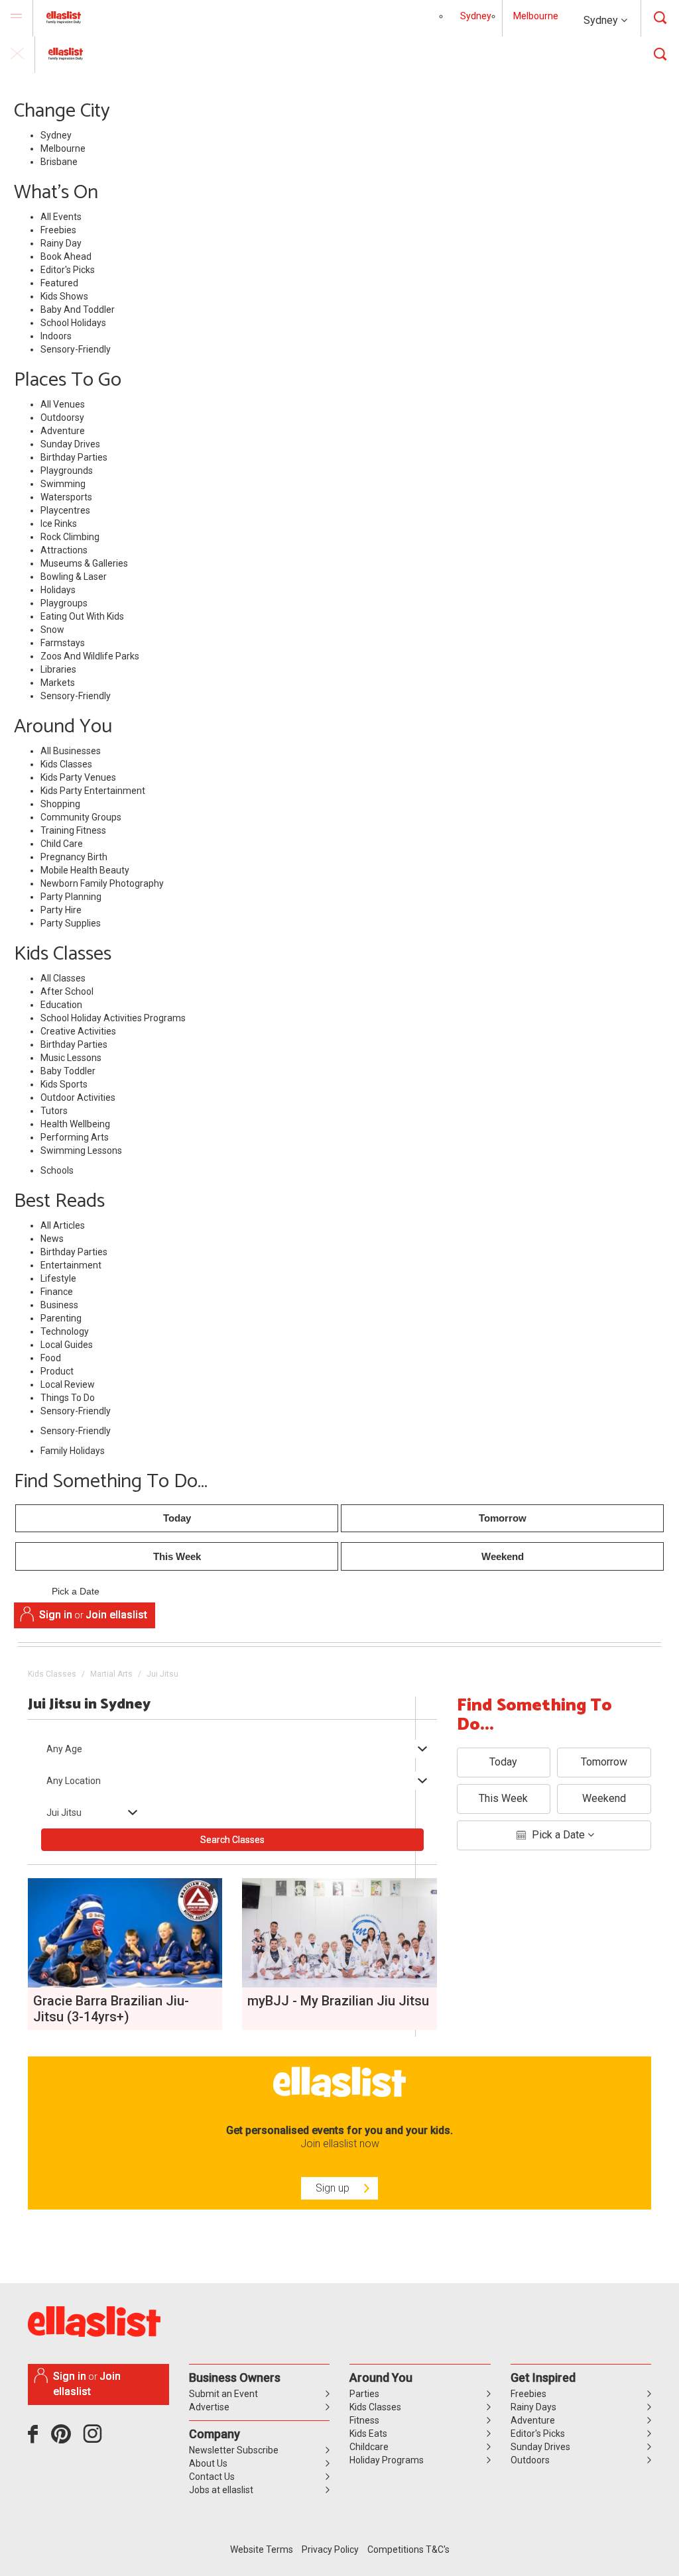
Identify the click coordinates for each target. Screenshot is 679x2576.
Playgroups (64, 603)
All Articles (63, 1225)
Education (61, 1005)
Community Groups (81, 817)
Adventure (63, 431)
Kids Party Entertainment (93, 791)
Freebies (58, 230)
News (52, 1239)
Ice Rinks (59, 524)
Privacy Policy (330, 2549)
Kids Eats (368, 2434)
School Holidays (73, 323)
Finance (57, 1292)
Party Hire (61, 910)
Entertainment (71, 1265)
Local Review (68, 1384)
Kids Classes (66, 764)
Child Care (62, 844)
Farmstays (63, 643)
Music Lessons (71, 1058)
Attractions (64, 550)
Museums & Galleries (84, 563)
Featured (59, 283)
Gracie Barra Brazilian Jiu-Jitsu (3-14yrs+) (111, 2009)
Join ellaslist (116, 1615)
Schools (57, 1170)
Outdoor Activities (78, 1097)
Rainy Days (533, 2407)
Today (177, 1518)
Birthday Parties (74, 457)
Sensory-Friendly (76, 349)
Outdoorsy (62, 418)
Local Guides (67, 1345)
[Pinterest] (66, 2439)
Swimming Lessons (81, 1150)
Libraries (58, 669)
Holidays (58, 590)
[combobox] (232, 1749)
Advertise (209, 2407)
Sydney (602, 20)
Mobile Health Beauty (85, 870)
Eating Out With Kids (82, 616)
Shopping (60, 804)
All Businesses (71, 751)
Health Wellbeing (75, 1124)
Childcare (369, 2447)
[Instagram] (95, 2439)
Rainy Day (61, 243)
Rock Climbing (70, 537)
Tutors (54, 1111)
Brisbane (59, 162)
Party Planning (71, 897)
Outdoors (530, 2460)
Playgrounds (67, 471)
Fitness (364, 2420)
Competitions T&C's (408, 2549)
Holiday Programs (387, 2460)
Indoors (56, 336)
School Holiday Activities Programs (113, 1018)
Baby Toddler (68, 1071)
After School (67, 991)
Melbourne (536, 16)
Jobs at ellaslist (221, 2490)
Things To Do (68, 1398)
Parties (364, 2394)
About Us (208, 2463)
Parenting (61, 1318)
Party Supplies (71, 923)
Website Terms (262, 2549)
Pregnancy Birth (74, 857)
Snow (52, 630)
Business (59, 1305)
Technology (65, 1331)
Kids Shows (64, 296)
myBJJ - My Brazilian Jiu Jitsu (338, 2001)
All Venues (63, 404)
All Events (61, 217)
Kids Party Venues (78, 777)
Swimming (63, 484)
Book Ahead (66, 256)
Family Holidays (73, 1451)
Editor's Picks (68, 270)
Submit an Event (223, 2394)
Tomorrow (503, 1518)
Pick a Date (76, 1591)
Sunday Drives (70, 444)
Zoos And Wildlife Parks (90, 656)
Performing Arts (75, 1137)
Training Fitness (73, 830)
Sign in (56, 1615)
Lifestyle (58, 1278)
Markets (58, 683)
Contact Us (212, 2477)
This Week (177, 1556)
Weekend (503, 1556)
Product (57, 1371)
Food (51, 1358)
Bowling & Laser (74, 577)
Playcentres (65, 510)
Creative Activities (78, 1031)
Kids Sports (64, 1084)
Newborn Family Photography (102, 883)
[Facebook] (36, 2439)
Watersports (66, 497)
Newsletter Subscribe (234, 2450)
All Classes (63, 978)
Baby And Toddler (78, 309)
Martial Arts (111, 1674)
